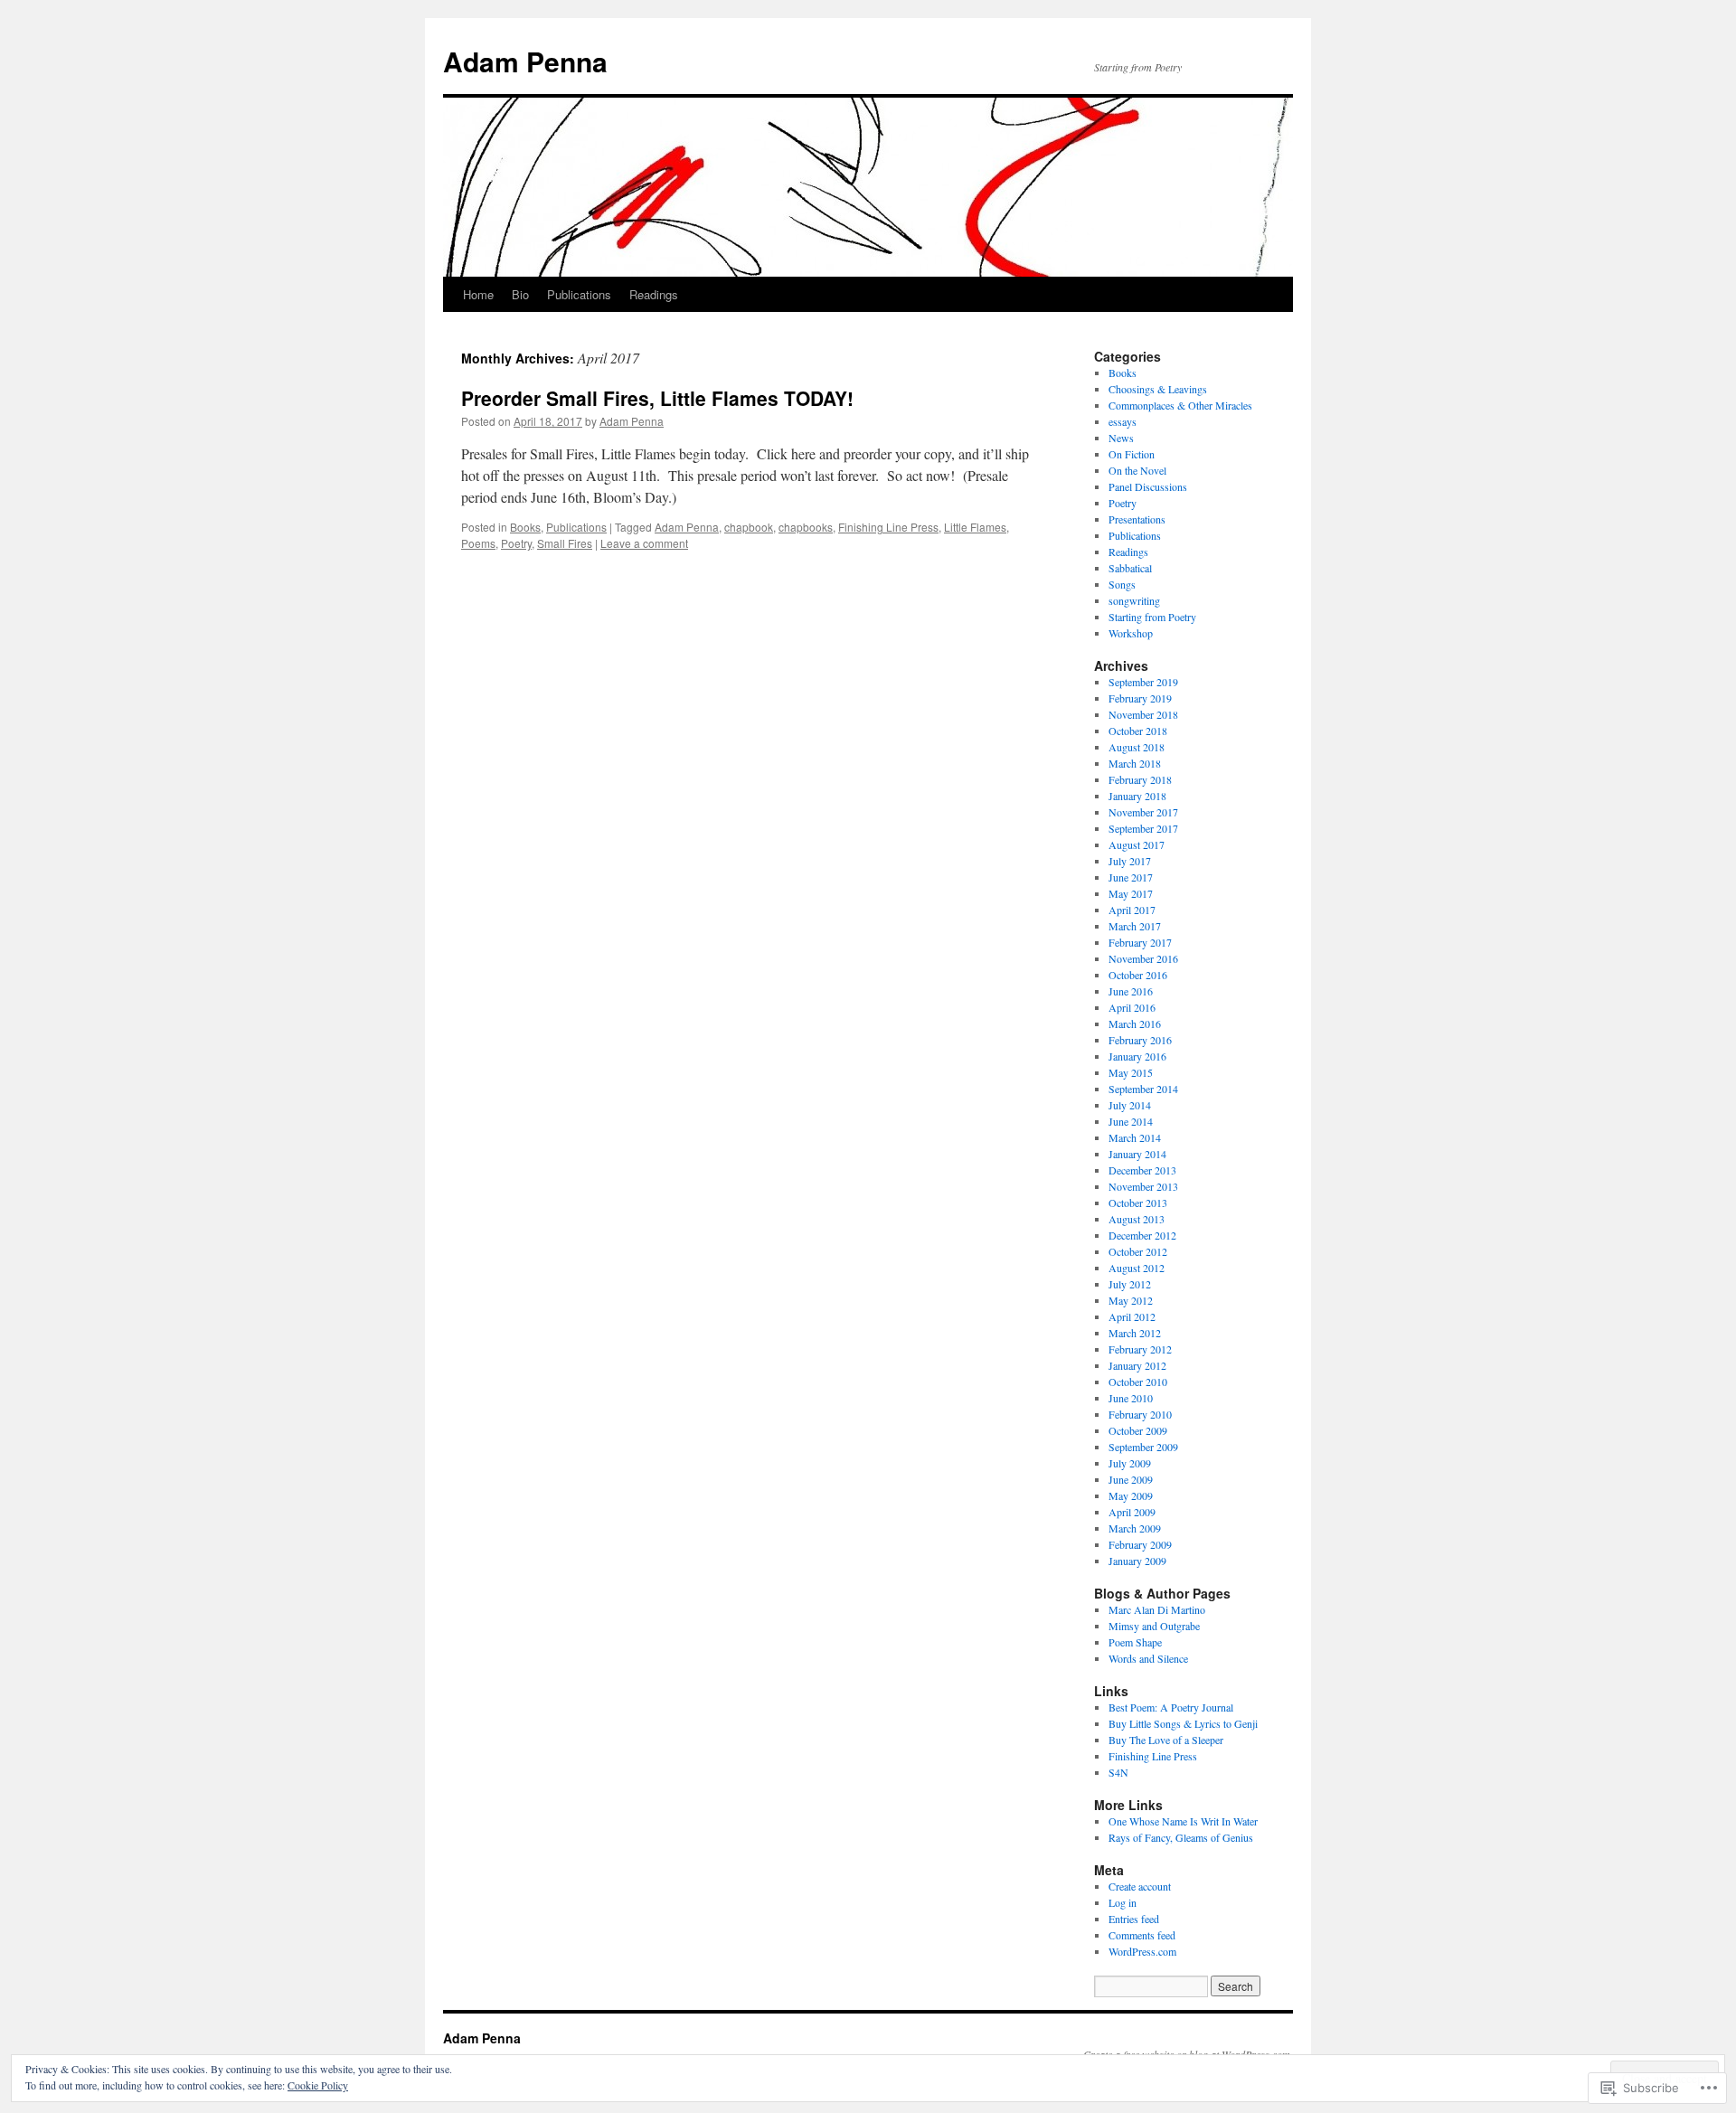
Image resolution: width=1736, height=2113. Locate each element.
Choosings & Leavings (1158, 389)
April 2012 (1132, 1316)
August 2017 (1137, 844)
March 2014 (1135, 1137)
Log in (1123, 1902)
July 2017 (1130, 861)
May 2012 (1131, 1300)
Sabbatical (1130, 568)
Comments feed (1142, 1935)
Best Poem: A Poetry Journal (1171, 1707)
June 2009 (1131, 1479)
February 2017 (1140, 942)
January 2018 (1137, 796)
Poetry (516, 543)
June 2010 (1131, 1398)
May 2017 (1131, 893)
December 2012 (1142, 1235)
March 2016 (1135, 1023)
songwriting (1134, 600)
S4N (1118, 1772)
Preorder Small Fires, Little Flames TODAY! (657, 398)
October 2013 (1138, 1203)
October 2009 (1138, 1430)
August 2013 (1137, 1219)
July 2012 (1130, 1284)
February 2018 (1140, 779)
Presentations (1137, 519)
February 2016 (1140, 1040)
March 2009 (1135, 1528)
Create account (1140, 1886)
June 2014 (1131, 1121)
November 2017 (1143, 812)
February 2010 (1140, 1414)
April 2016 (1132, 1007)
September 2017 (1143, 828)
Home (478, 294)
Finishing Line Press (888, 527)
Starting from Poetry (1152, 617)
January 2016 (1137, 1056)
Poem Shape (1135, 1642)
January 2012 (1137, 1365)
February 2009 (1140, 1544)
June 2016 (1131, 991)
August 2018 (1137, 747)
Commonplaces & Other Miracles (1180, 405)
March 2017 (1135, 926)
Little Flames (975, 527)
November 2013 (1143, 1186)
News (1121, 438)
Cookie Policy (318, 2085)
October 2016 (1138, 975)
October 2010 (1138, 1382)
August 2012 (1137, 1268)
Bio (520, 294)
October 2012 (1138, 1251)
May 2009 (1131, 1495)
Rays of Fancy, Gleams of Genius (1181, 1837)
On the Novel (1137, 470)
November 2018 (1143, 714)
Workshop (1131, 633)
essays (1123, 421)
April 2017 (1132, 910)
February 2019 (1140, 698)
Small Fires (565, 543)
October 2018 (1138, 731)
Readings (654, 294)
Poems (478, 543)
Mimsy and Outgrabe (1154, 1626)
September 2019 (1143, 682)
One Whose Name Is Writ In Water (1183, 1821)
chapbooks (806, 527)
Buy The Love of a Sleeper (1166, 1740)
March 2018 (1135, 763)
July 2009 (1130, 1463)
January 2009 (1137, 1561)
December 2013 (1142, 1170)
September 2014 (1143, 1089)
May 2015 (1131, 1072)
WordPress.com (1142, 1951)
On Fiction (1132, 454)
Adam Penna (525, 61)
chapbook (749, 527)
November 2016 (1143, 958)
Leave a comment (644, 543)
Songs (1122, 584)
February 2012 (1140, 1349)
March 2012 (1135, 1333)
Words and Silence (1148, 1658)
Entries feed (1134, 1919)
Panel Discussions (1148, 486)
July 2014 (1130, 1105)
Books (525, 527)
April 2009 (1132, 1512)
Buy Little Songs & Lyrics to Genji (1183, 1723)
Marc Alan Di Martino (1157, 1609)
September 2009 (1143, 1447)
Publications (579, 294)
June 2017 (1131, 877)
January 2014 (1137, 1154)
